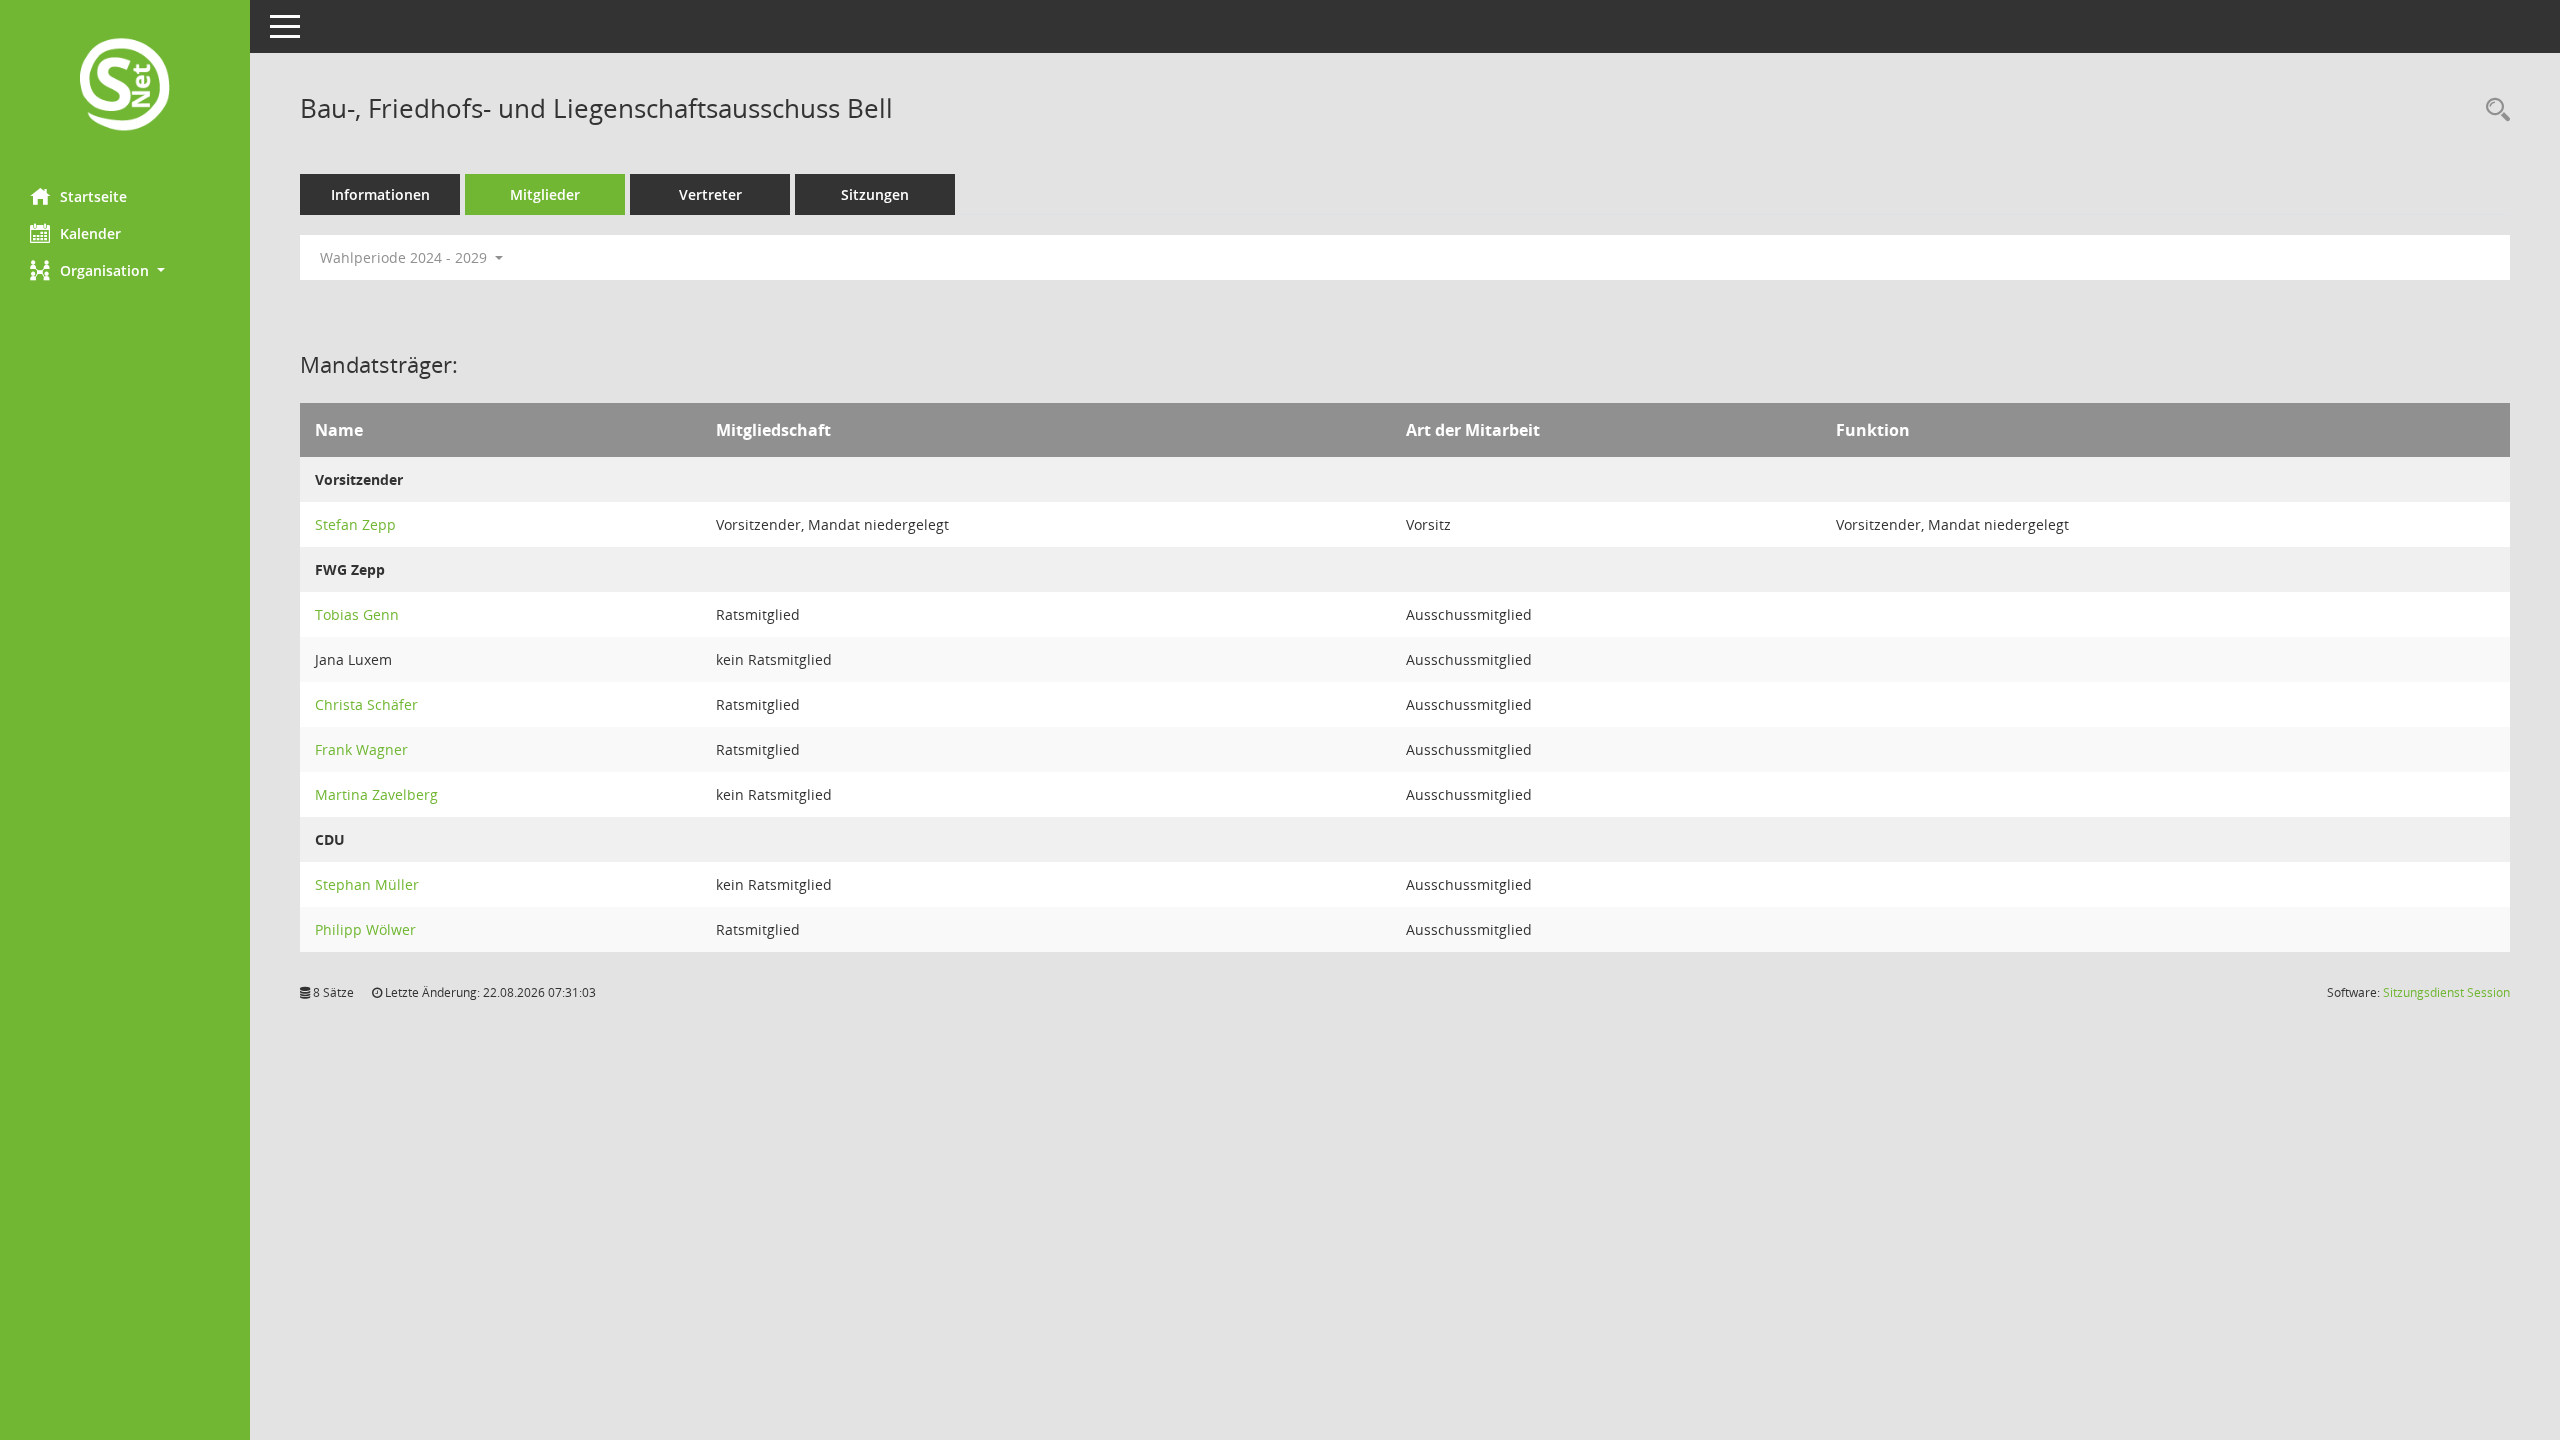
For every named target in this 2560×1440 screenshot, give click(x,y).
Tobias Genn (357, 614)
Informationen (380, 194)
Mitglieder (545, 194)
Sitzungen (875, 194)
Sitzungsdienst (2446, 992)
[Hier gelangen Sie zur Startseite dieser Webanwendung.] (125, 86)
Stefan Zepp (355, 524)
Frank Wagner (361, 749)
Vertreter (710, 194)
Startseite (93, 196)
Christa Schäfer (366, 704)
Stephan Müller (367, 884)
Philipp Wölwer (365, 929)
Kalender (90, 233)
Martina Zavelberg (376, 794)
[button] (125, 270)
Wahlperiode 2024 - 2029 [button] (405, 257)
